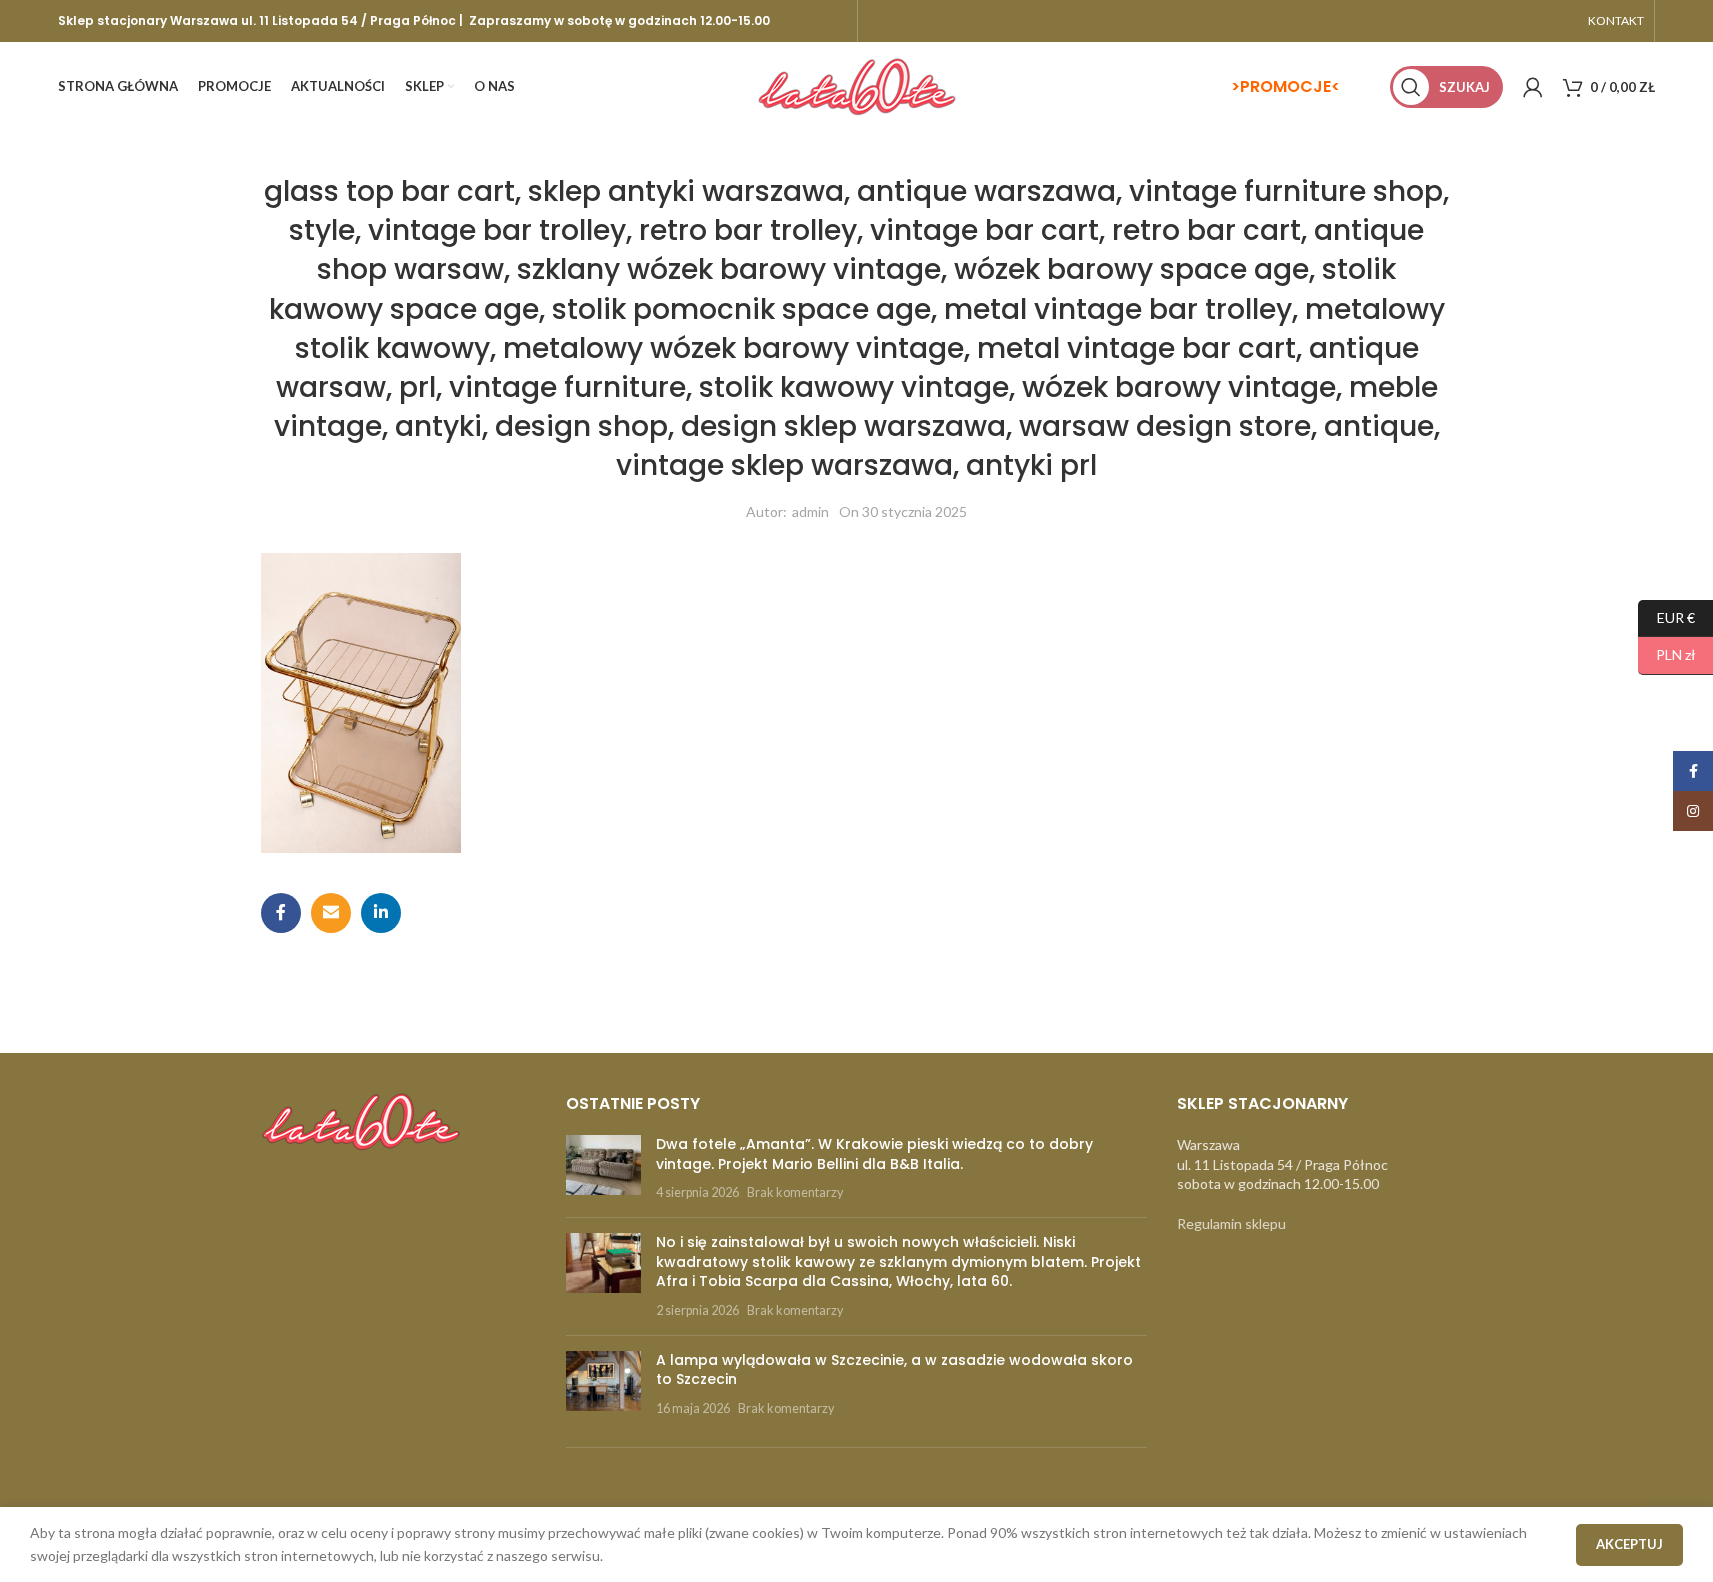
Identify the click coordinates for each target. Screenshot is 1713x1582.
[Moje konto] (1533, 87)
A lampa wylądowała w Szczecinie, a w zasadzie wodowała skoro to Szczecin (894, 1370)
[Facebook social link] (281, 913)
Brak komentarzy (795, 1192)
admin (810, 511)
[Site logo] (857, 85)
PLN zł (1667, 654)
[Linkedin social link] (381, 913)
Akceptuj (1629, 1544)
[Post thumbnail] (603, 1168)
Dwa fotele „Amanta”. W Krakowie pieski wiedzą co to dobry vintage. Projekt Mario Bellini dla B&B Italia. (874, 1154)
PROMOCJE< (1290, 86)
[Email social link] (331, 913)
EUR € (1666, 616)
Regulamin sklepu (1231, 1223)
